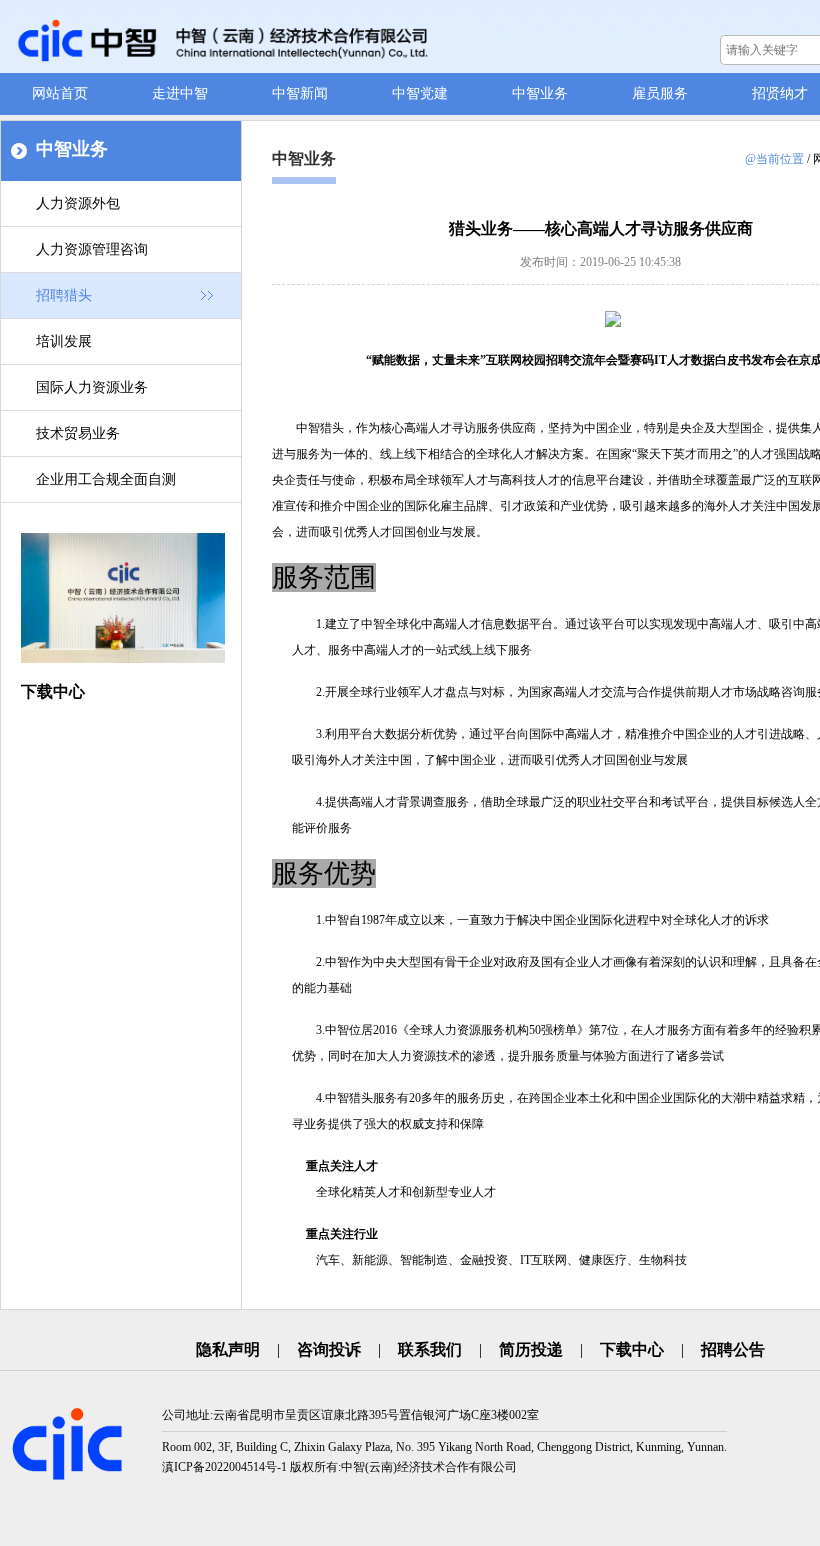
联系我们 (430, 1349)
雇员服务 (660, 93)
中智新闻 (300, 93)
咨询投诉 (329, 1349)
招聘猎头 (64, 295)
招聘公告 (733, 1349)
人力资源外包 (78, 203)
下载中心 (632, 1349)
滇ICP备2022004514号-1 (224, 1467)
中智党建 (420, 93)
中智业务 (540, 93)
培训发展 (64, 341)
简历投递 (531, 1349)
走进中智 (180, 93)
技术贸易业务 (78, 433)
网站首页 (60, 93)
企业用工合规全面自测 (106, 479)
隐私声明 (228, 1349)
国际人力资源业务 (92, 387)
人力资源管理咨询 (92, 249)
